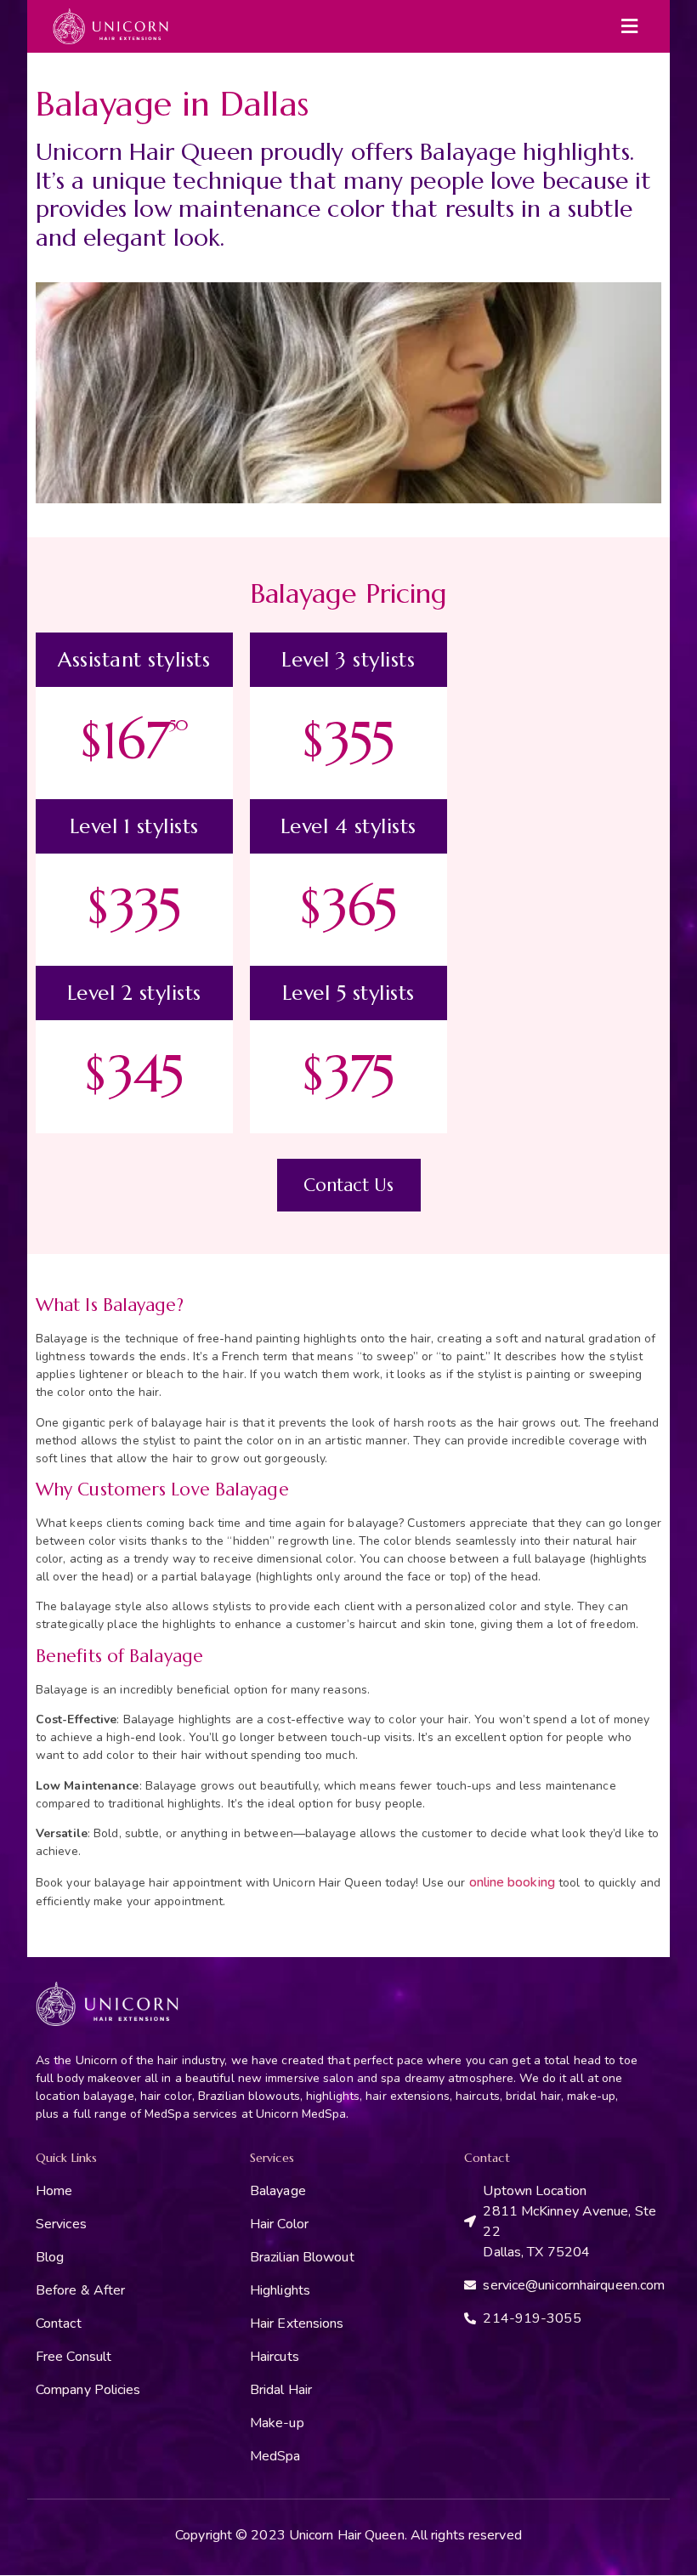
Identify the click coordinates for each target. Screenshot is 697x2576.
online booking (512, 1882)
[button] (630, 26)
